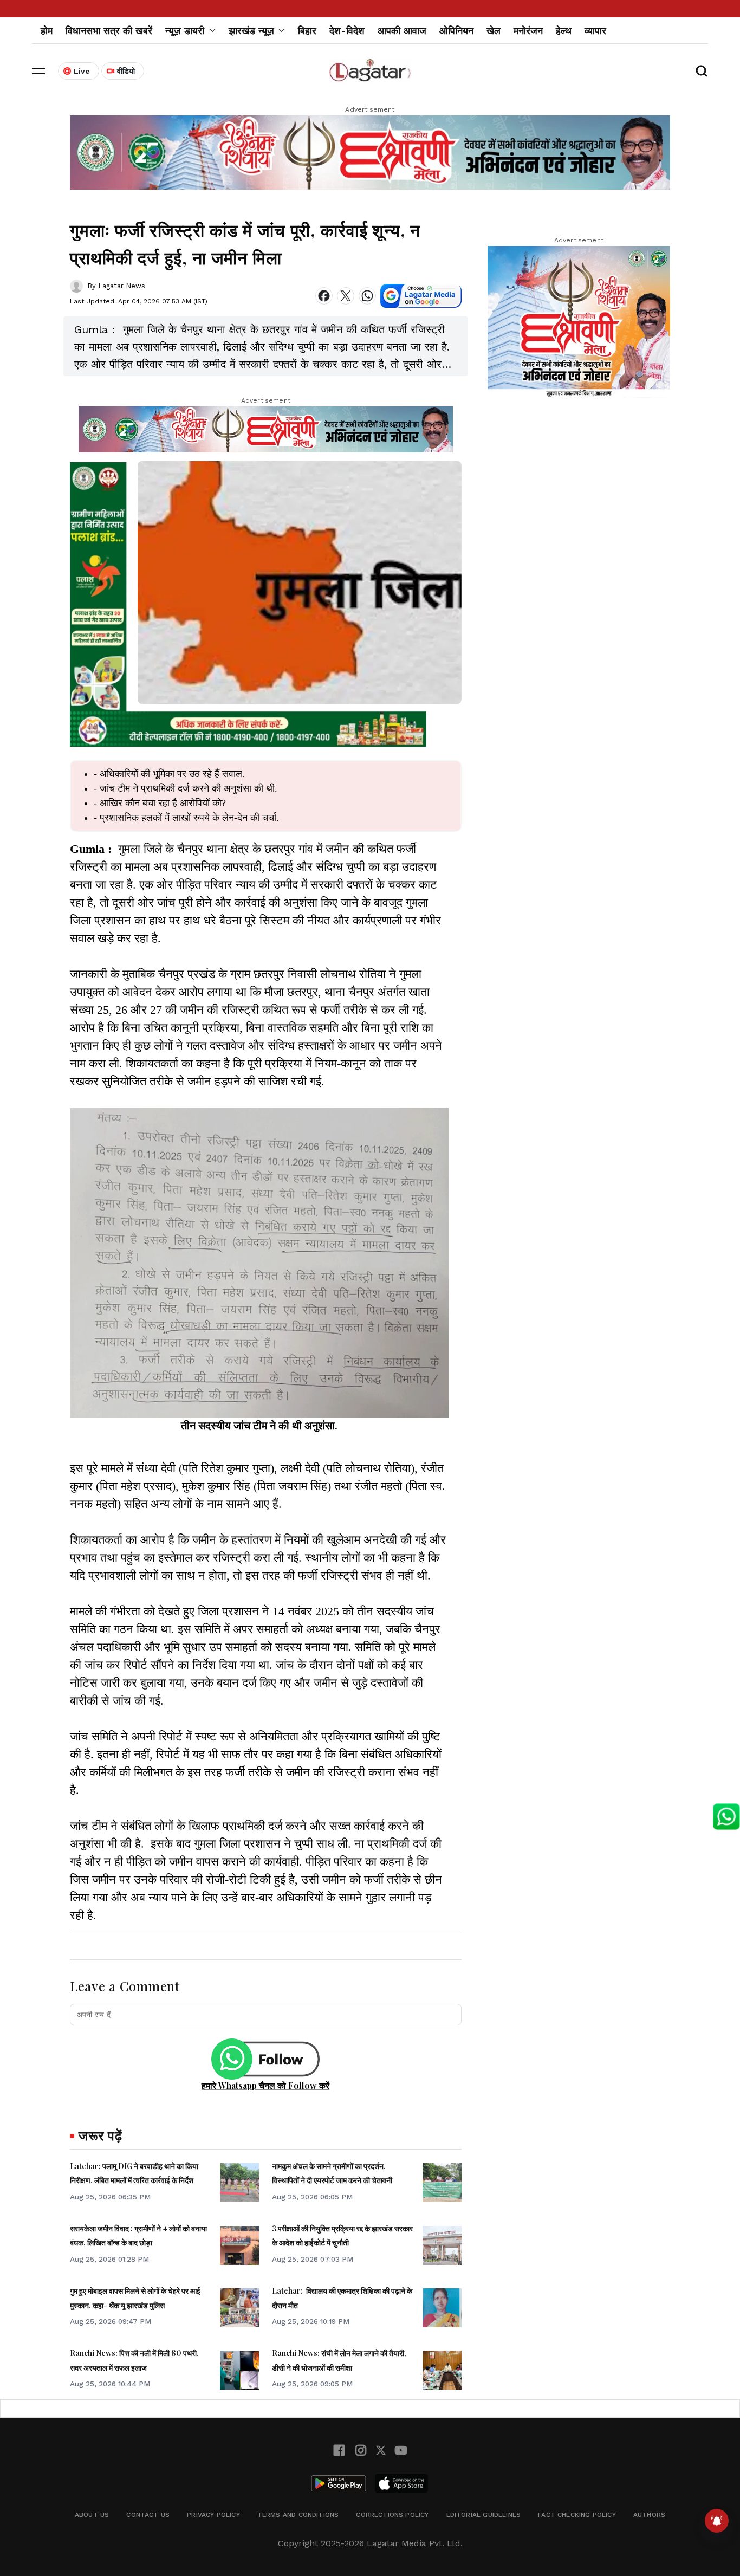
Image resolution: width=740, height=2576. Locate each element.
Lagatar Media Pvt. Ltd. (415, 2543)
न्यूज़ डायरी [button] (185, 31)
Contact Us (148, 2515)
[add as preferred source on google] (421, 296)
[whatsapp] (367, 296)
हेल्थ (564, 31)
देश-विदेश (347, 31)
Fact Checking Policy (577, 2515)
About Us (92, 2515)
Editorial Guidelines (484, 2515)
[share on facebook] (324, 296)
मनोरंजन (528, 31)
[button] (38, 71)
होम (47, 31)
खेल (494, 31)
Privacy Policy (213, 2515)
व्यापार (595, 31)
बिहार (307, 31)
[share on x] (346, 296)
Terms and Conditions (298, 2515)
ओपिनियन (456, 31)
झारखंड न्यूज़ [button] (251, 31)
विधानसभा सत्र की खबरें (109, 31)
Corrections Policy (392, 2515)
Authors (649, 2515)
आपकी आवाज (402, 31)
